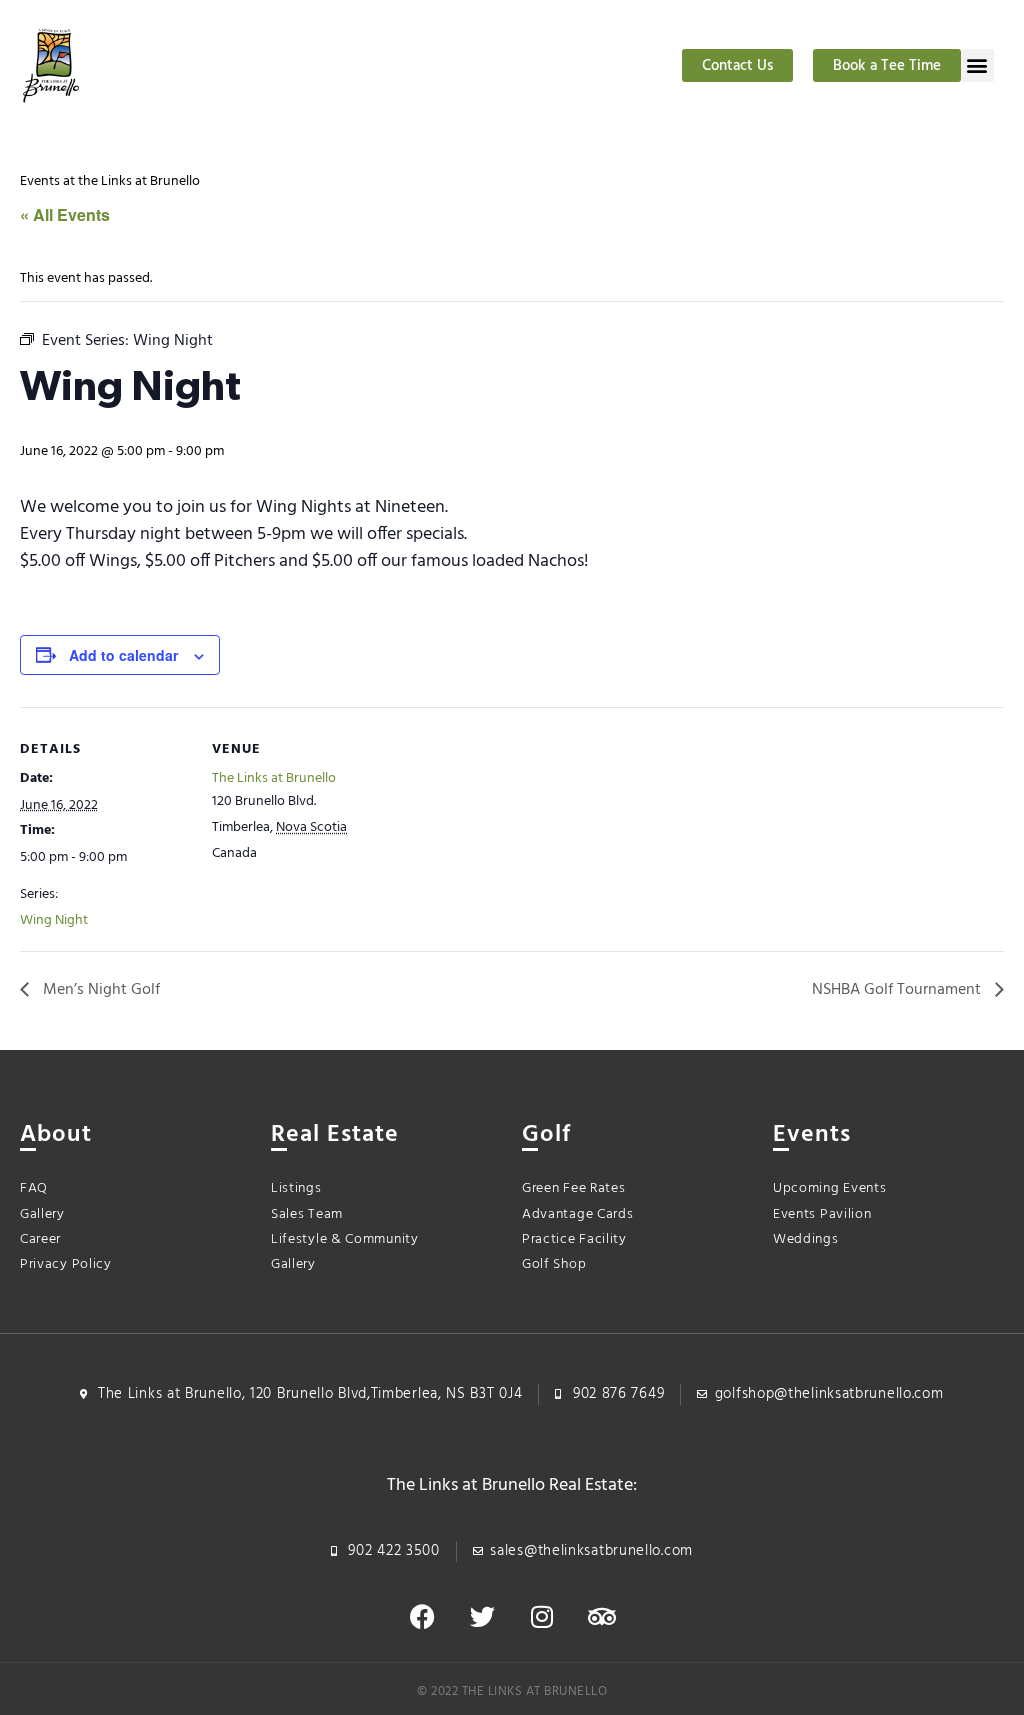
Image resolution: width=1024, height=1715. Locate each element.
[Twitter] (482, 1617)
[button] (977, 65)
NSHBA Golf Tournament (898, 990)
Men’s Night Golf (99, 990)
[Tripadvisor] (602, 1617)
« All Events (65, 214)
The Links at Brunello (274, 778)
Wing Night (54, 920)
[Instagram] (542, 1617)
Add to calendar (123, 655)
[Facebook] (422, 1617)
